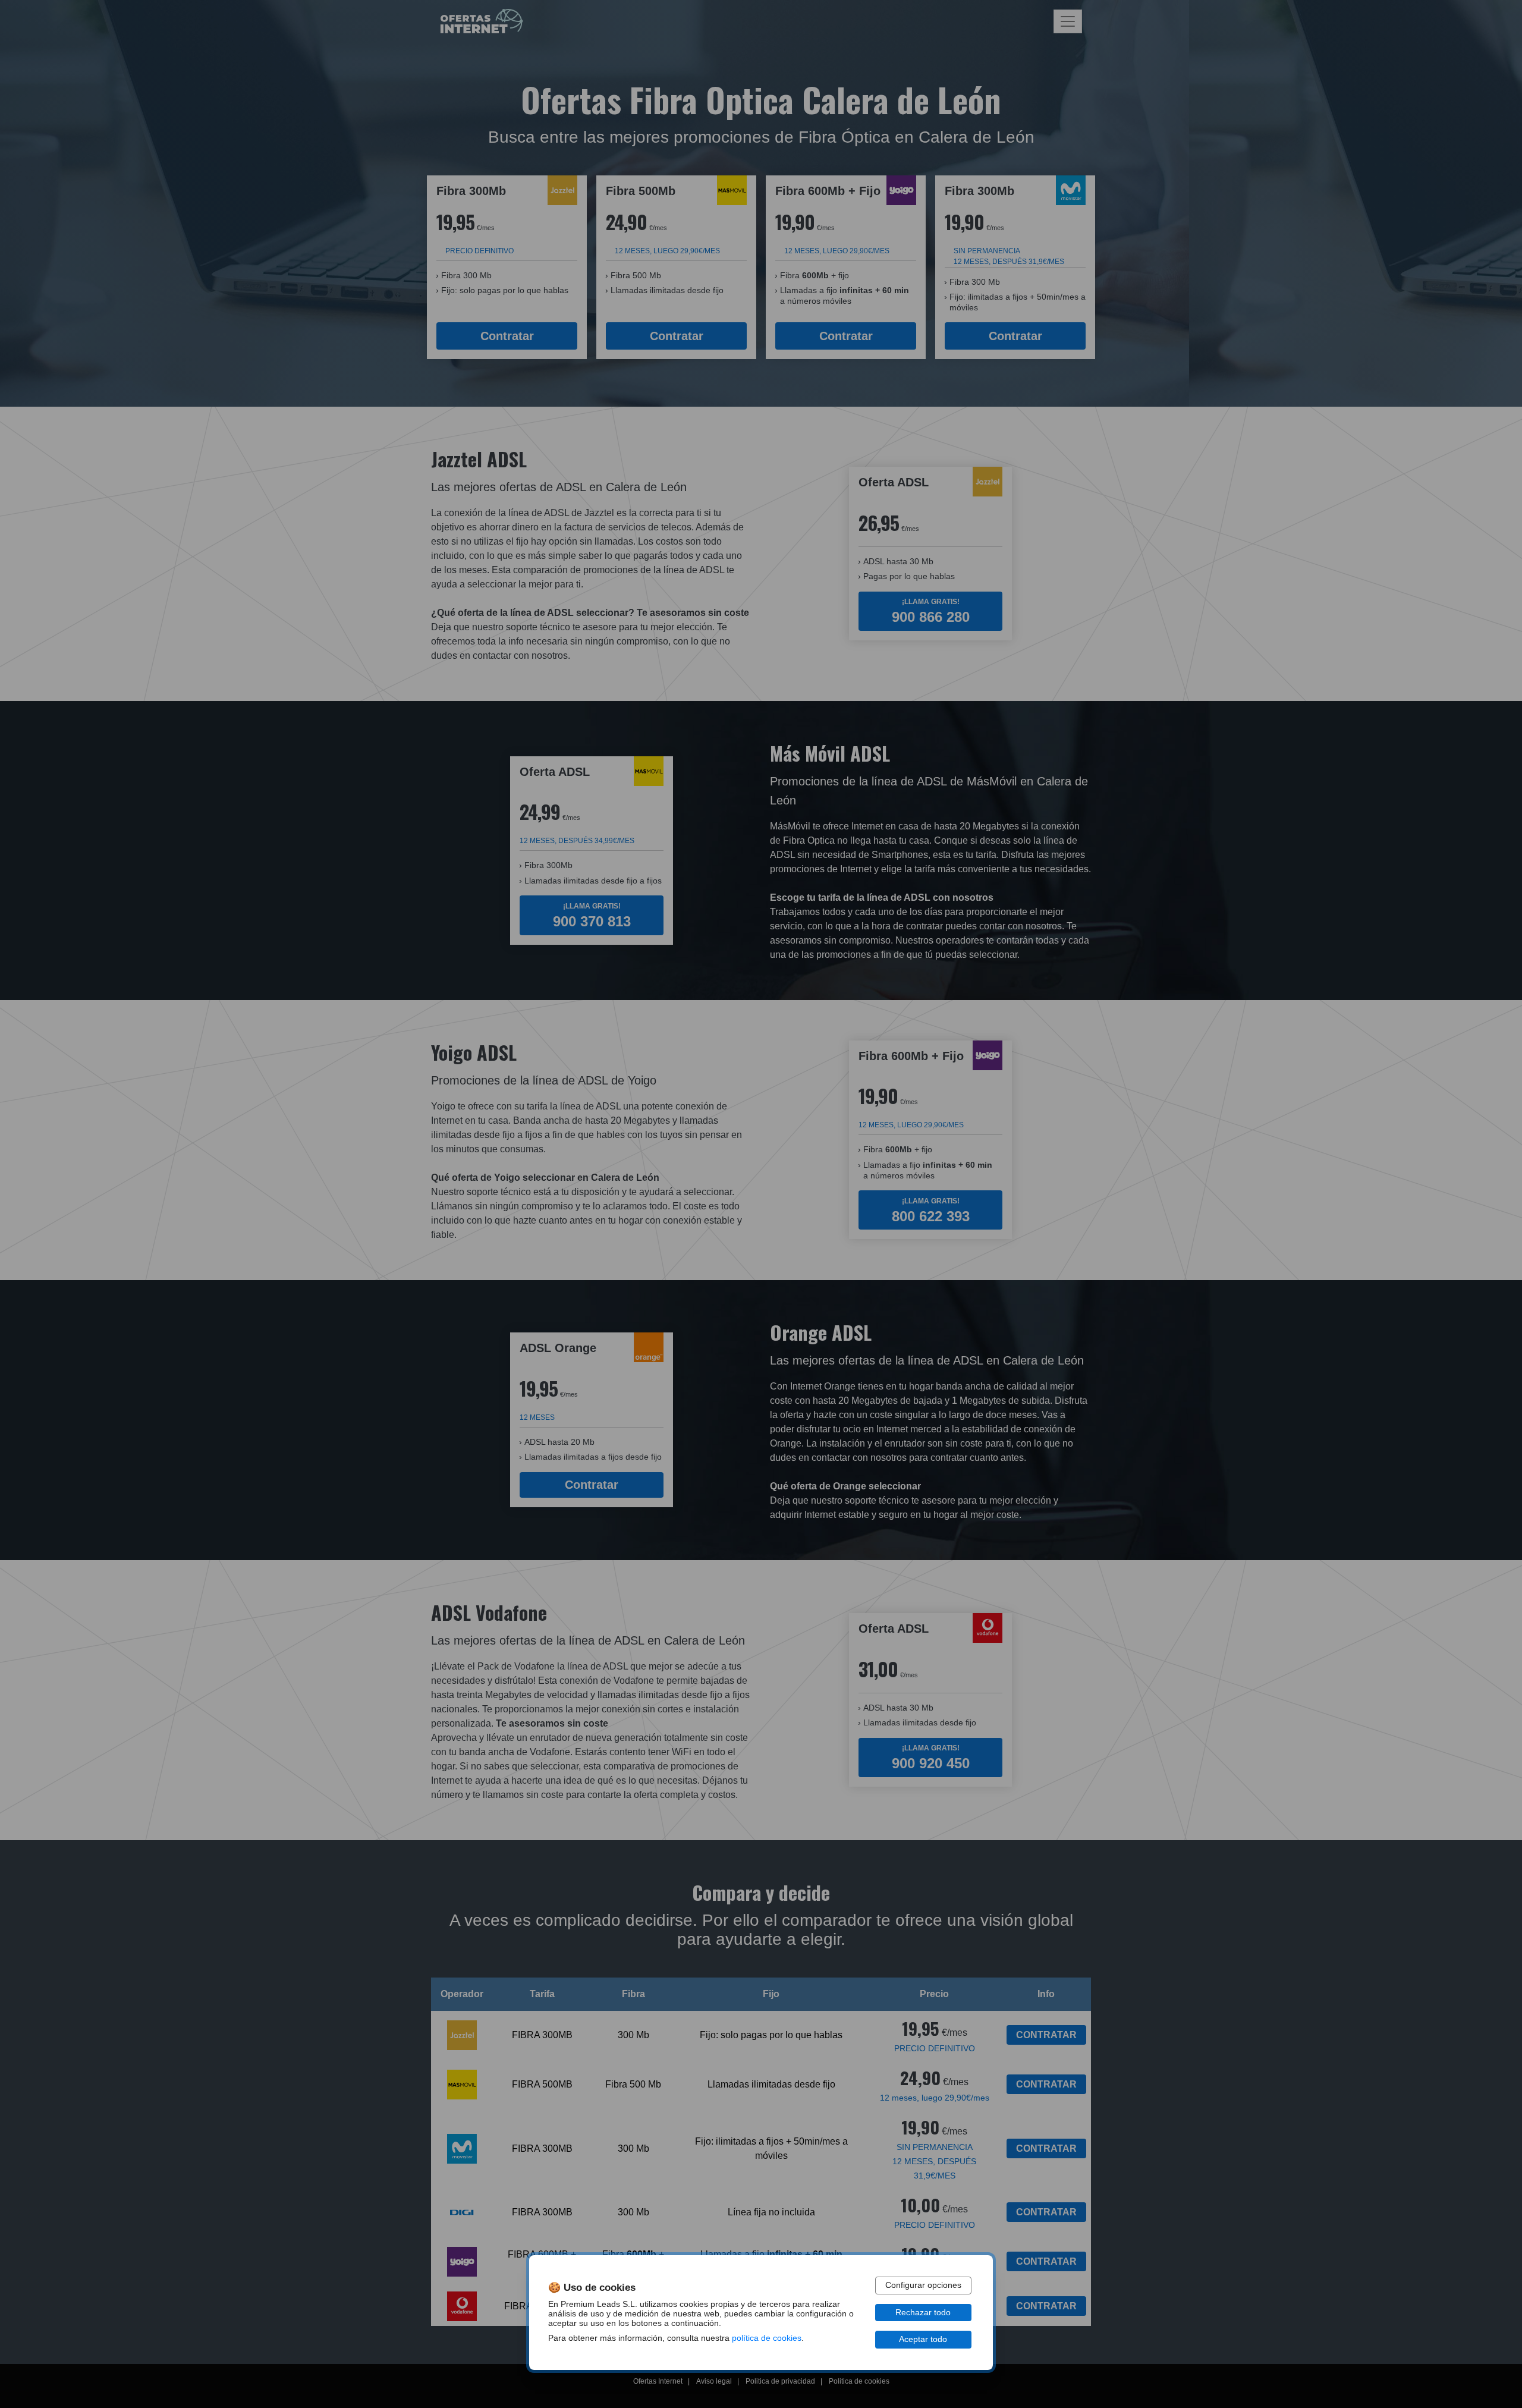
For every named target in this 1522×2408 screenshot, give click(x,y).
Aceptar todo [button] (923, 2339)
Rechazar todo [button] (923, 2313)
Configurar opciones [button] (923, 2285)
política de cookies (767, 2338)
